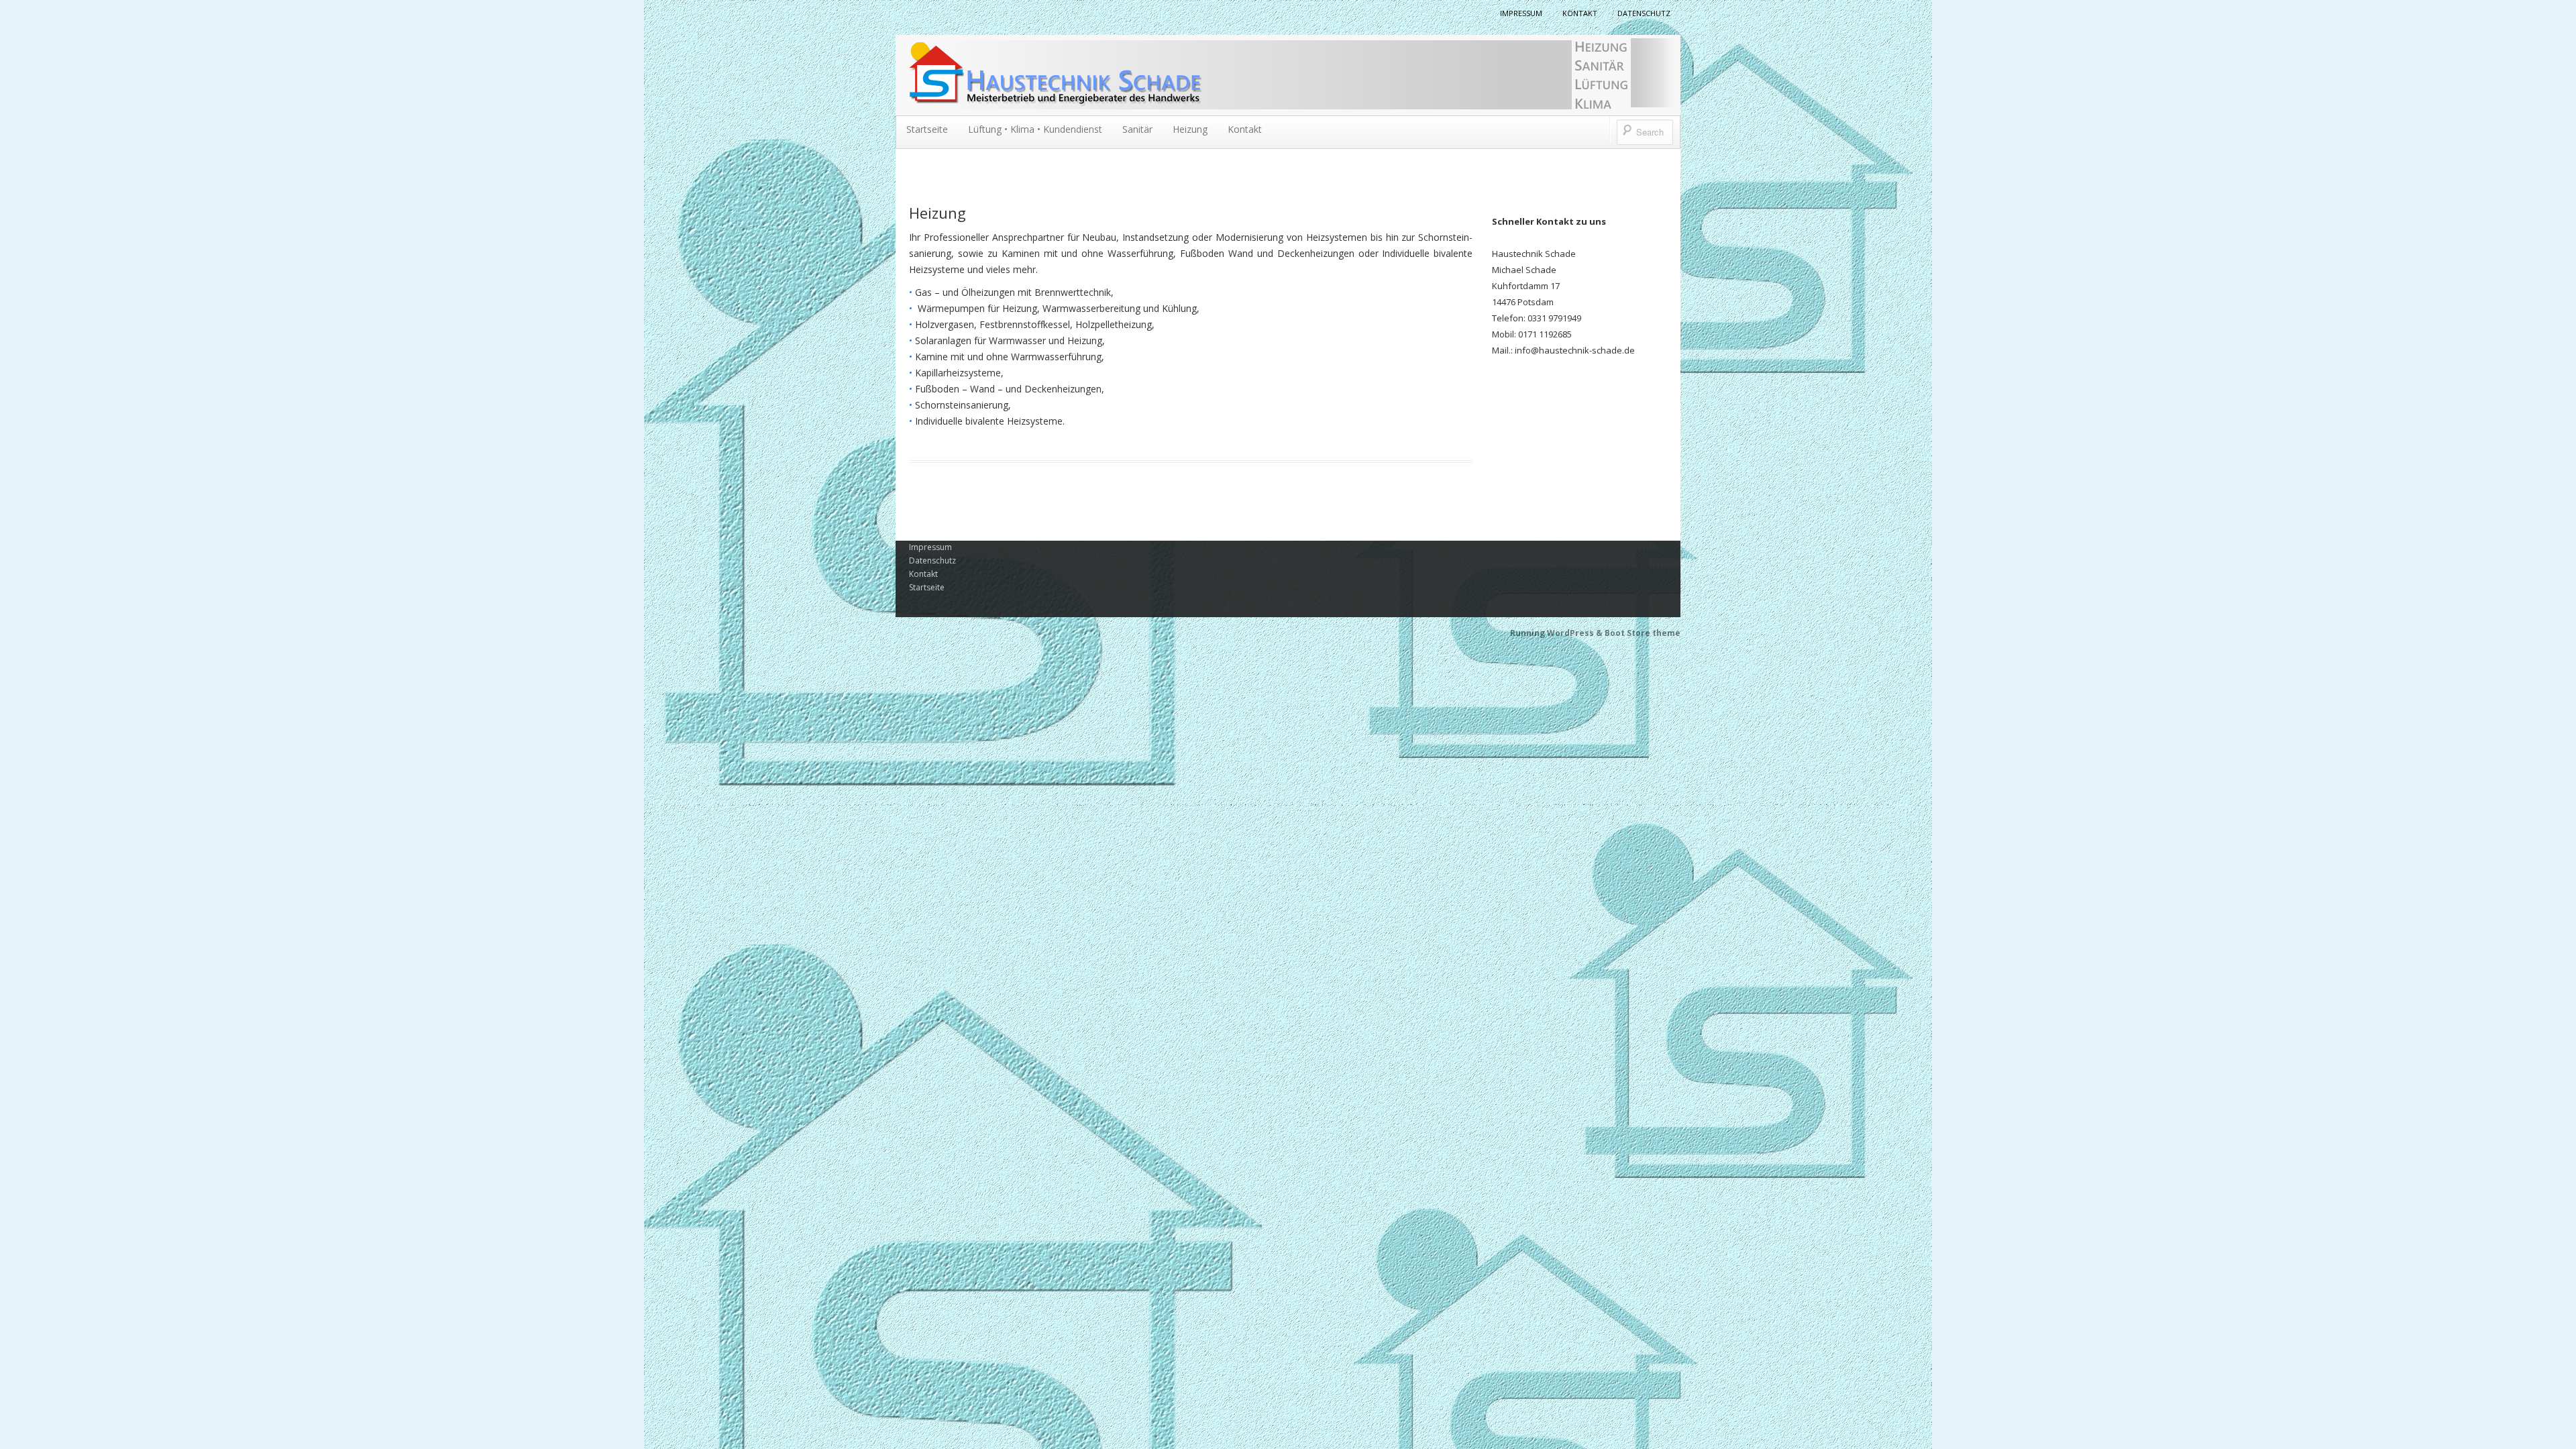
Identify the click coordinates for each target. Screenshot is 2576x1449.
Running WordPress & (1557, 633)
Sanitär (1137, 129)
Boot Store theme (1643, 633)
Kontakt (1580, 13)
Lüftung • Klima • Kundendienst (1035, 129)
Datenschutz (1644, 13)
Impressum (1521, 13)
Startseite (927, 129)
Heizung (1190, 129)
